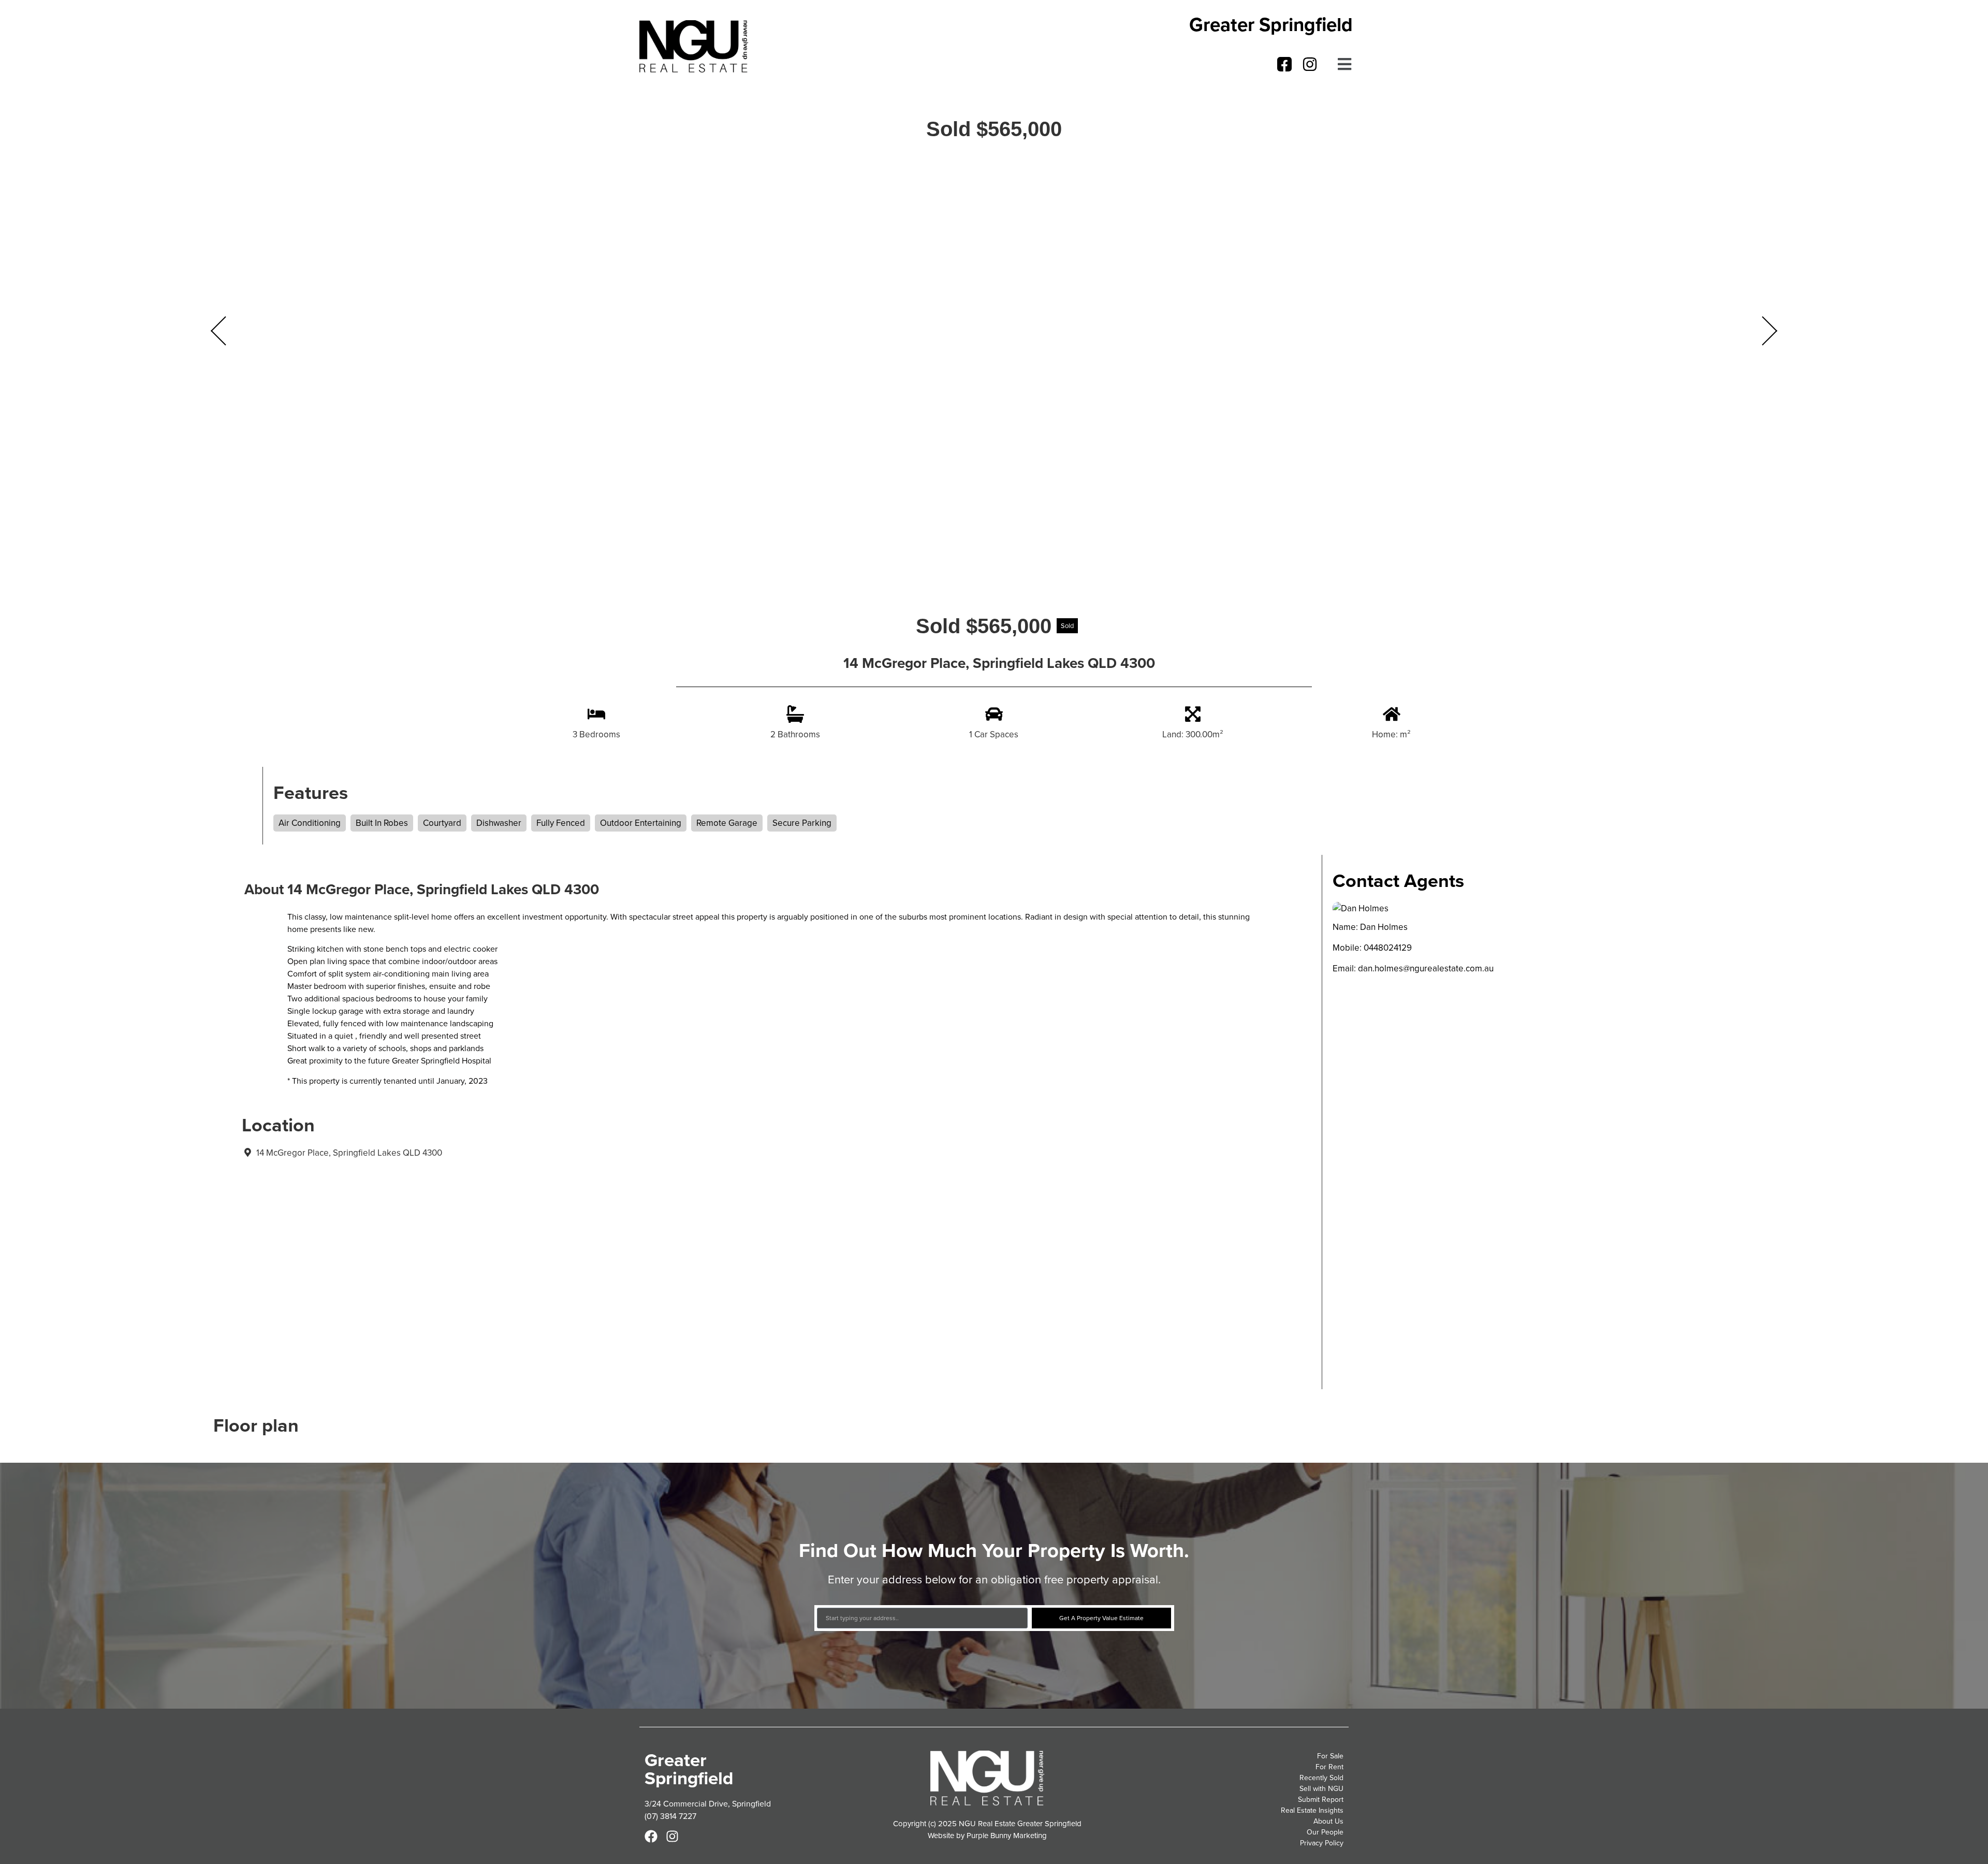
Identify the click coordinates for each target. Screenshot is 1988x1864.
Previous (218, 331)
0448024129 (1388, 948)
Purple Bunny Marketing (1007, 1835)
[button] (1343, 64)
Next (1770, 331)
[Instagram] (1310, 64)
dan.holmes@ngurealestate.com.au (1426, 968)
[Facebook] (651, 1836)
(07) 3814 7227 (670, 1816)
